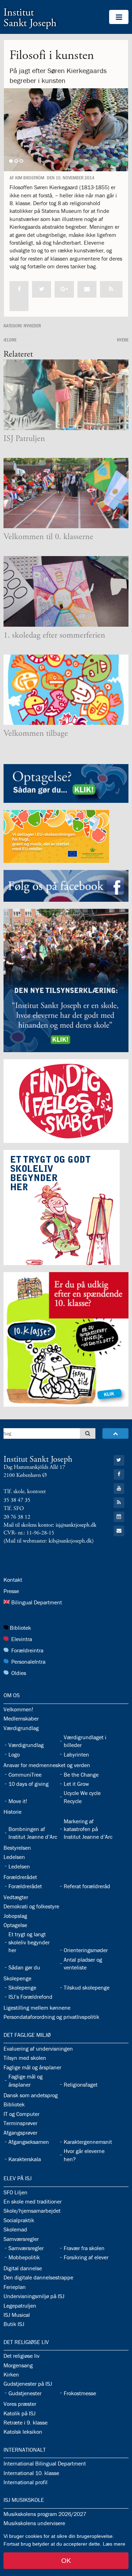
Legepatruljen (20, 2306)
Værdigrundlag (21, 1728)
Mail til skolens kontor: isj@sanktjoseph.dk (50, 1525)
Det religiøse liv (26, 2342)
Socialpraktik (19, 2220)
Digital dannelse (23, 2268)
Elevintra (22, 1639)
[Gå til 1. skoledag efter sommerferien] (66, 591)
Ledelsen (14, 1857)
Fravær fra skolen (84, 2248)
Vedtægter (16, 1897)
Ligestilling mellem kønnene (37, 2008)
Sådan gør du (24, 1967)
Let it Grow (76, 1784)
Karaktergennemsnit (88, 2142)
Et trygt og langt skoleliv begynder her (29, 1942)
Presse (11, 1591)
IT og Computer (21, 2114)
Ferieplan (15, 2287)
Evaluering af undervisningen (38, 2049)
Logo (14, 1754)
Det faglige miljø (27, 2035)
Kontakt (13, 1580)
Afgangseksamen (29, 2142)
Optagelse (15, 1925)
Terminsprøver (20, 2123)
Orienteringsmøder (86, 1950)
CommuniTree (25, 1775)
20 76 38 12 (17, 1517)
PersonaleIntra (28, 1662)
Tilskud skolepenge (87, 1987)
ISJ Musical (17, 2315)
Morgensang (18, 2365)
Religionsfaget (81, 2085)
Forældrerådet (20, 1877)
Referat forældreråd (87, 1886)
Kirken (11, 2374)
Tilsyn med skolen (25, 2058)
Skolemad (15, 2229)
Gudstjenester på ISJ (28, 2384)
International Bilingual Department (45, 2463)
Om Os (12, 1695)
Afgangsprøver (20, 2133)
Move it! (18, 1801)
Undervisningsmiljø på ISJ (34, 2296)
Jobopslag (15, 1916)
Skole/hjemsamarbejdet (32, 2211)
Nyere (123, 340)
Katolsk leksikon (23, 2432)
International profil (26, 2482)
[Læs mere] (111, 289)
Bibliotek (20, 1628)
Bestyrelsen (17, 1848)
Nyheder (32, 326)
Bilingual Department (37, 1602)
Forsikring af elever (86, 2257)
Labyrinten (76, 1754)
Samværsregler (21, 2239)
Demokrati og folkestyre (31, 1906)
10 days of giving (29, 1784)
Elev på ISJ (18, 2178)
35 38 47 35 (17, 1500)
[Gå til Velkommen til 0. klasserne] (66, 493)
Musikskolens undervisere (34, 2523)
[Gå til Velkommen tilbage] (66, 690)
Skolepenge (17, 1978)
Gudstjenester (25, 2393)
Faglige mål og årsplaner (32, 2067)
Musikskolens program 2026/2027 (45, 2514)
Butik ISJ (14, 2324)
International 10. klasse (31, 2473)
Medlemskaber (21, 1718)
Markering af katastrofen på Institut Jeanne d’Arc (88, 1829)
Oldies (19, 1673)
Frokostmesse (80, 2393)
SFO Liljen (15, 2192)
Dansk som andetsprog (31, 2095)
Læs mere (114, 2544)
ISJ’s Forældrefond (30, 1997)
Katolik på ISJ (20, 2413)
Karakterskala (25, 2159)
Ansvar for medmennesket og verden (47, 1765)
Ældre (10, 340)
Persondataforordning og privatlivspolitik (51, 2017)
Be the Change (81, 1775)
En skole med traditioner (33, 2201)
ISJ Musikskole (24, 2500)
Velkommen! (18, 1709)
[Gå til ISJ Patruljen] (66, 395)
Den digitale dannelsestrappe (38, 2277)
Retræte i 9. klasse (26, 2422)
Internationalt (25, 2450)
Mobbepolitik (24, 2257)
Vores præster (20, 2404)
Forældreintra (27, 1650)
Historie (12, 1812)
